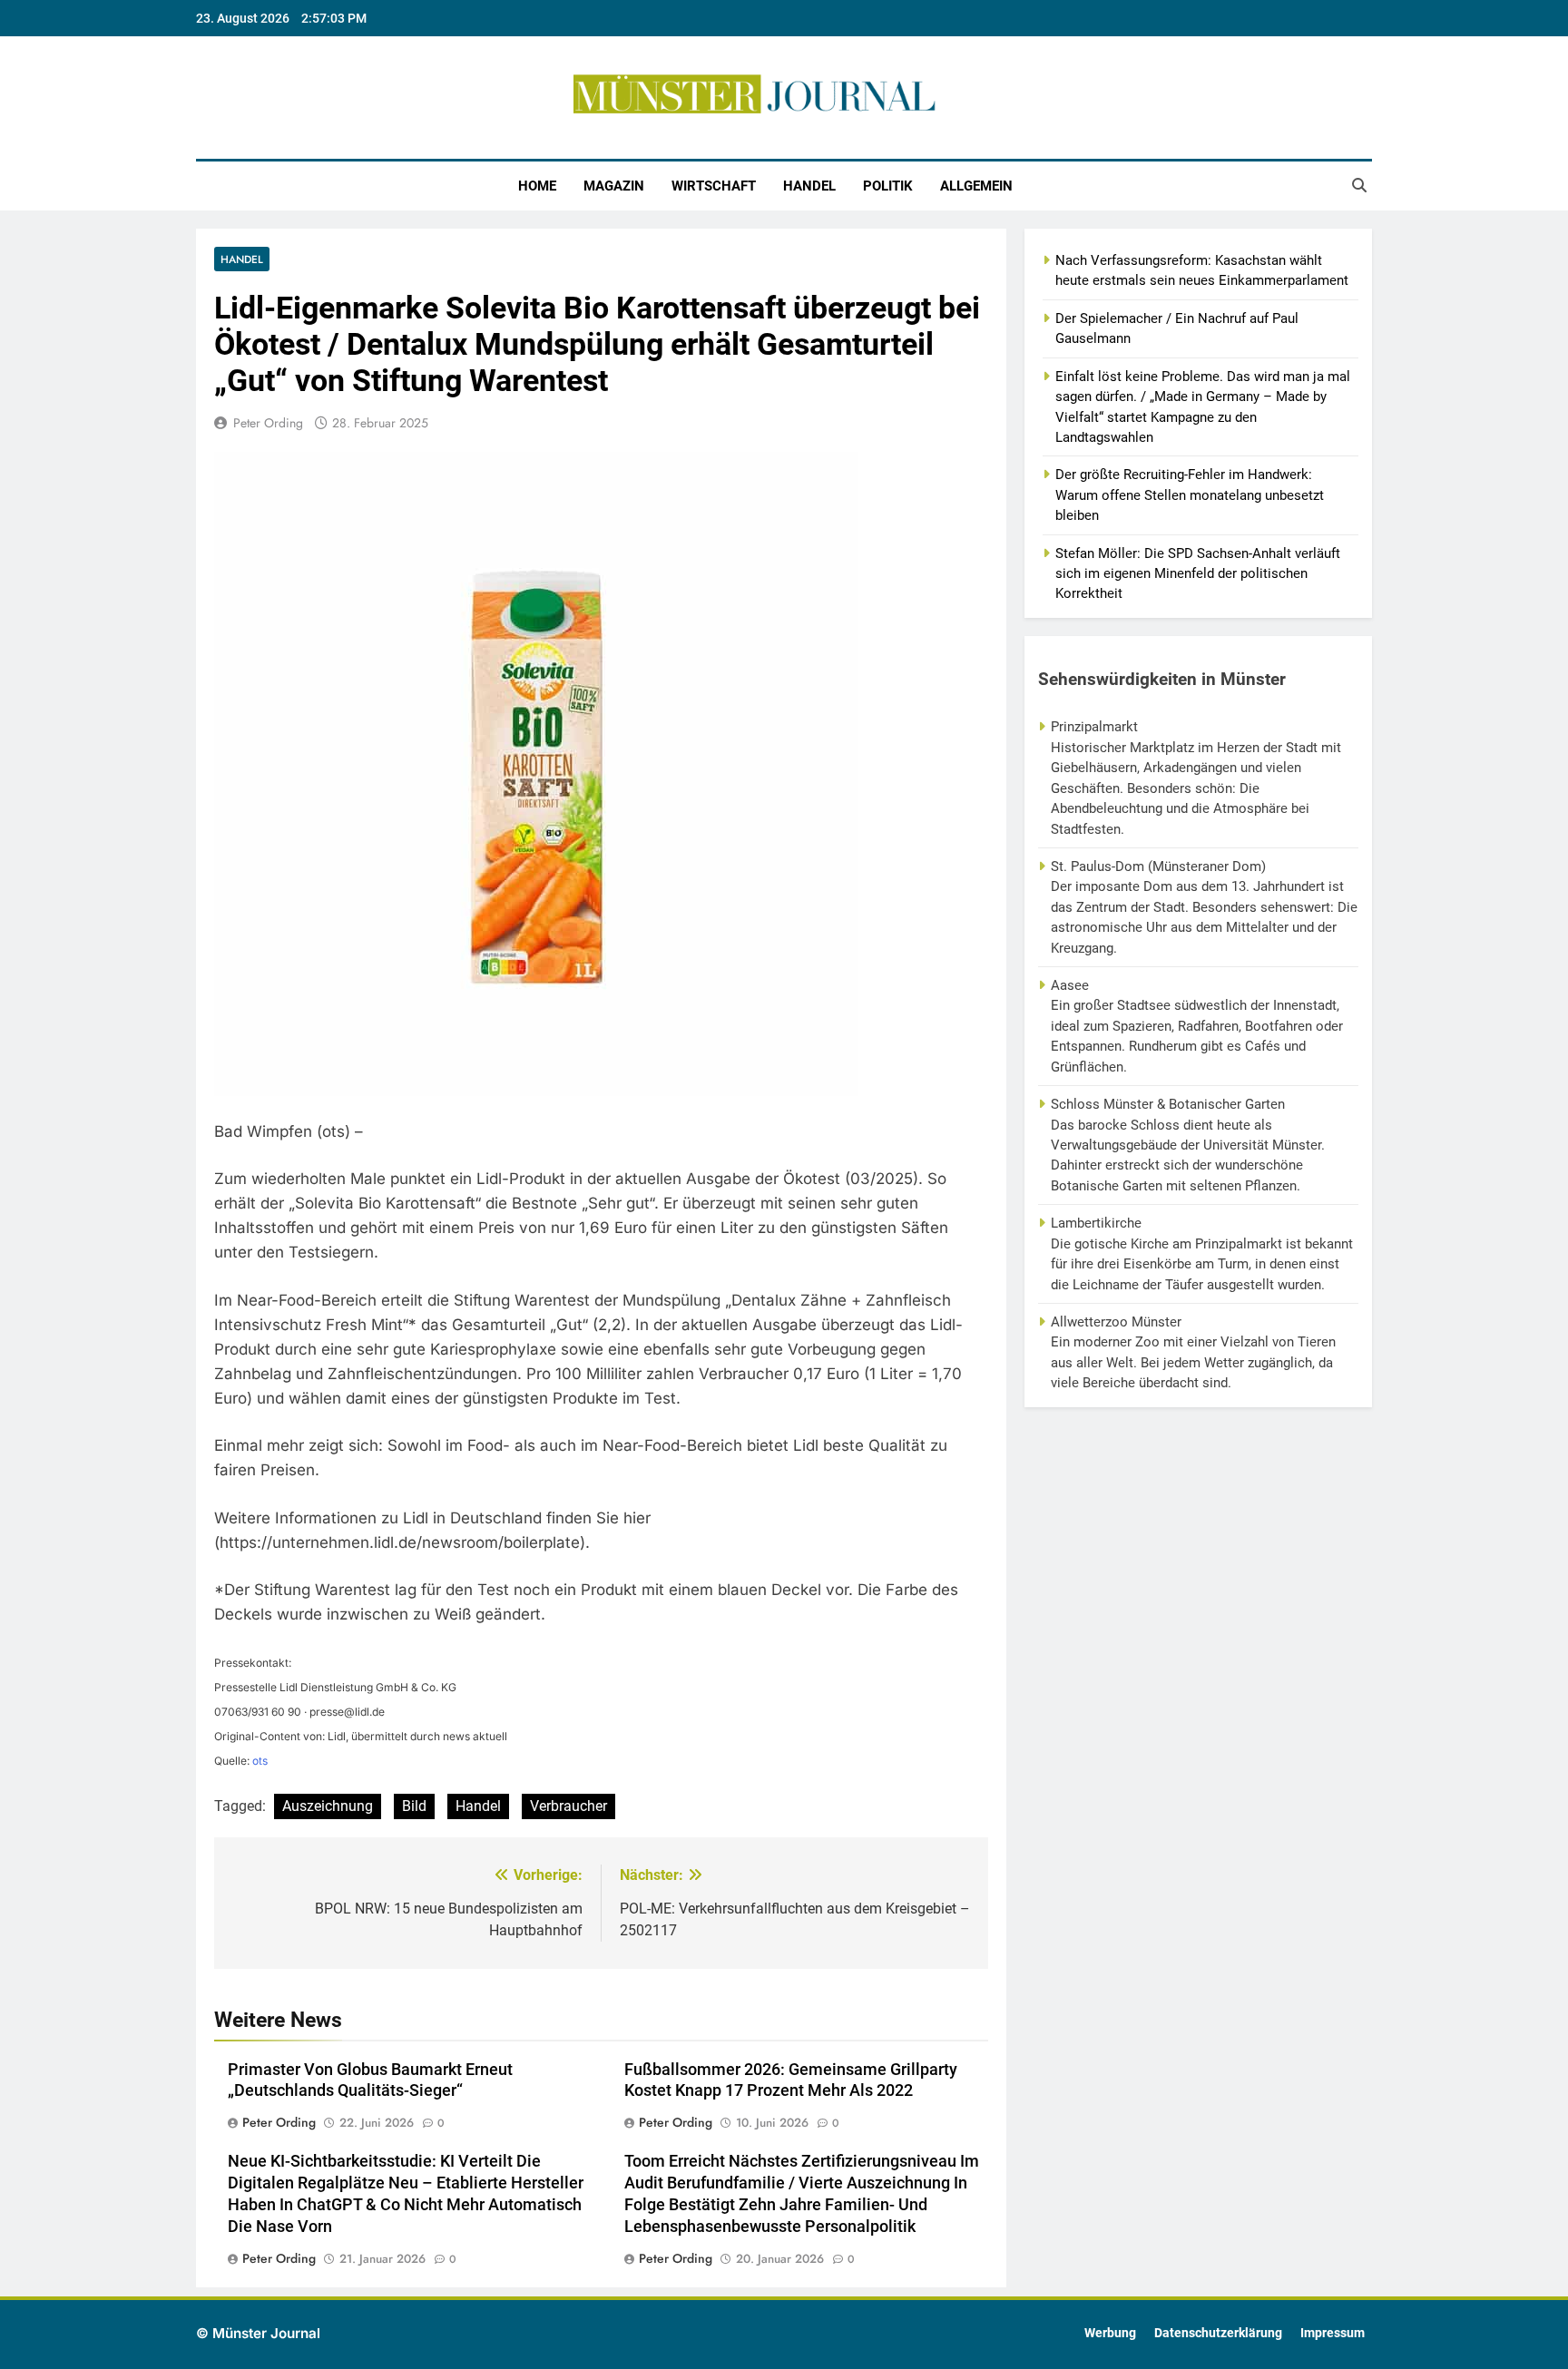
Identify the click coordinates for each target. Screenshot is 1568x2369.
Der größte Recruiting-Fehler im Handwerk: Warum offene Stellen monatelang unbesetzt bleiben (1190, 495)
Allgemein (976, 186)
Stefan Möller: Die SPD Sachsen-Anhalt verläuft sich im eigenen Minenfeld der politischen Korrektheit (1198, 574)
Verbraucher (568, 1806)
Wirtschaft (714, 186)
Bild (414, 1806)
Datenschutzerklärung (1218, 2333)
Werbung (1110, 2333)
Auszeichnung (328, 1806)
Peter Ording (268, 423)
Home (537, 186)
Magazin (614, 186)
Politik (888, 186)
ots (260, 1761)
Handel (809, 186)
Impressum (1333, 2333)
